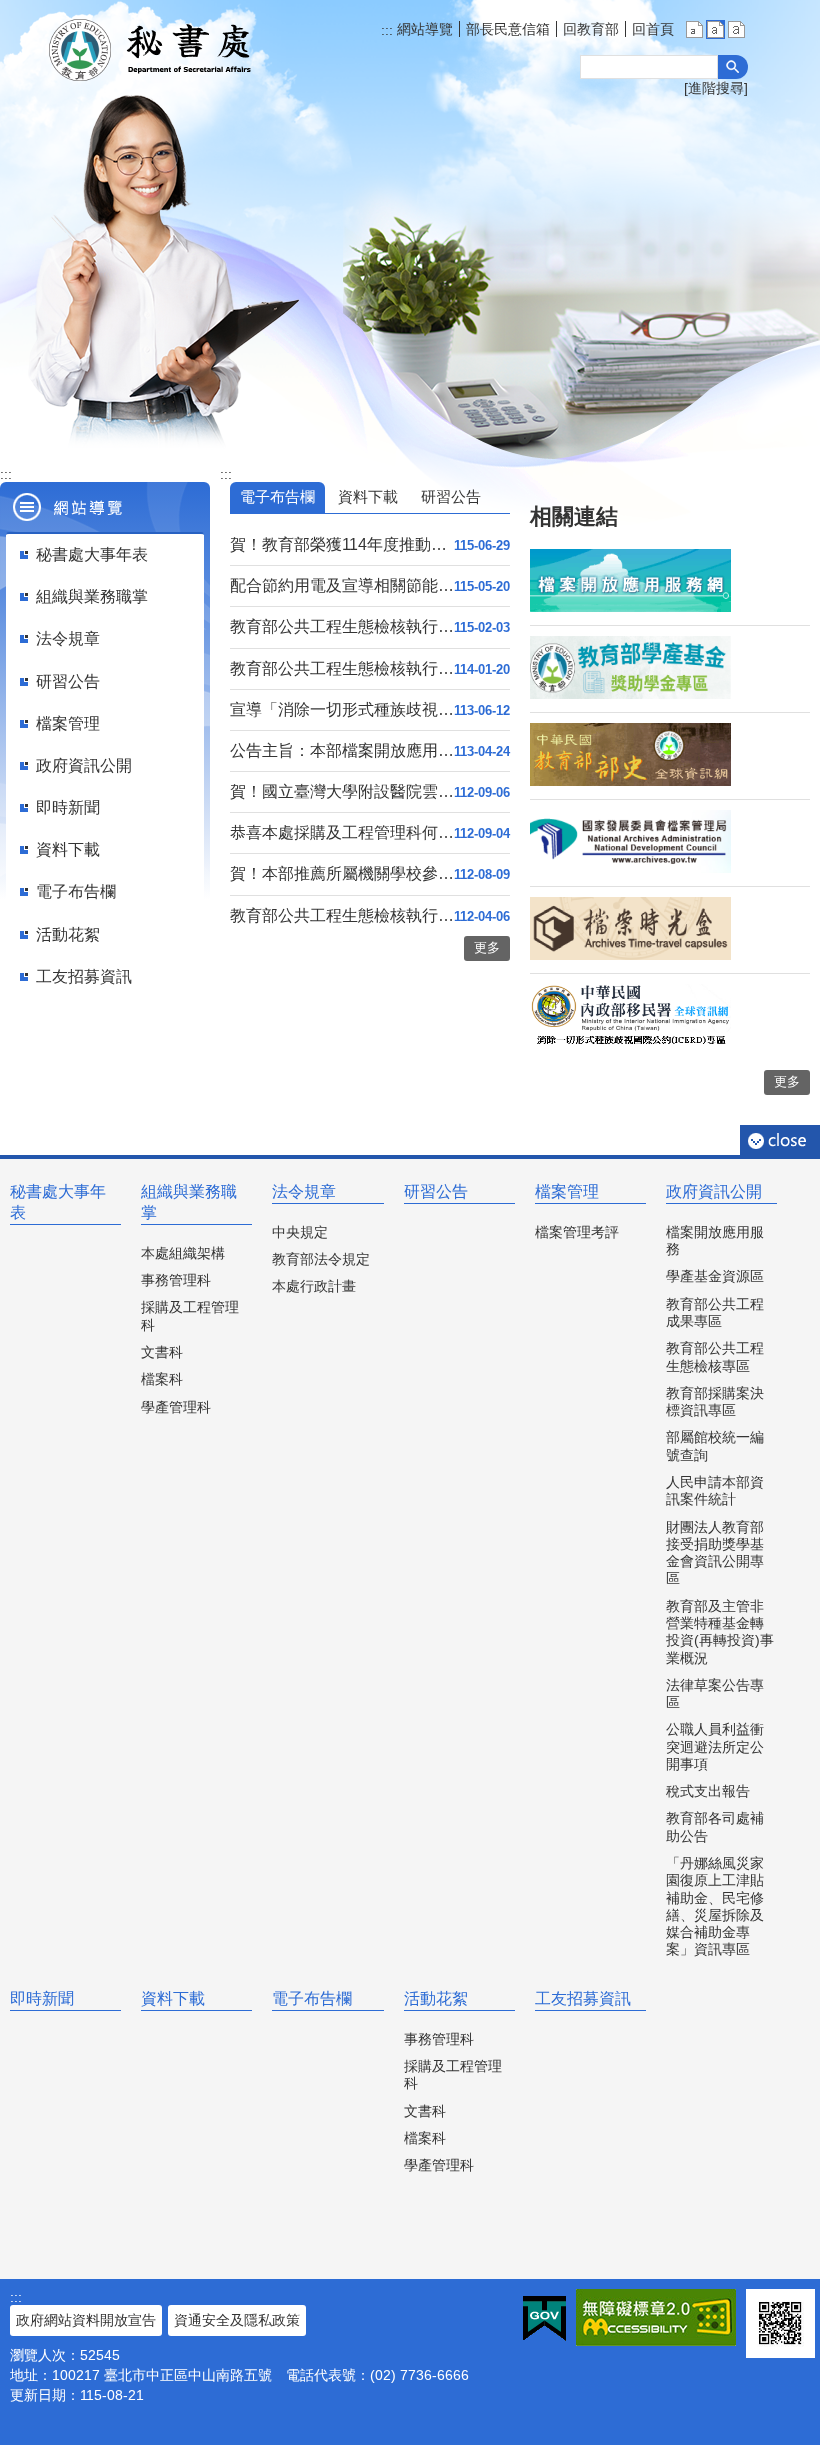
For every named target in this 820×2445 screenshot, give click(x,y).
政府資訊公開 (714, 1191)
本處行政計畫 (314, 1286)
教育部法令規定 (321, 1259)
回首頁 (653, 29)
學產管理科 (176, 1407)
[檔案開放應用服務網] (630, 607)
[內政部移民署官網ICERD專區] (630, 1042)
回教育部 (591, 29)
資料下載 (173, 1998)
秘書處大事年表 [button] (92, 554)
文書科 (162, 1352)
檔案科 (162, 1379)
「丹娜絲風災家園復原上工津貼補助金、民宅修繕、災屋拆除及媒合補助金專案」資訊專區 (715, 1906)
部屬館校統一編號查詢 (715, 1445)
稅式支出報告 (708, 1791)
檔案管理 (567, 1191)
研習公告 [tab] (451, 496)
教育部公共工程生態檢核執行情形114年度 (342, 626)
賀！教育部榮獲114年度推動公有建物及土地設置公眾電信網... (342, 544)
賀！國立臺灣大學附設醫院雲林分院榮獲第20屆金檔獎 (342, 791)
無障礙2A (656, 2317)
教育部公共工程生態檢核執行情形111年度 (342, 915)
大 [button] (736, 29)
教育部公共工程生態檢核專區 (715, 1356)
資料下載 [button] (68, 849)
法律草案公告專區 (715, 1693)
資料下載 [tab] (368, 496)
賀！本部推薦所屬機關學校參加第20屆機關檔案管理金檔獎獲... (342, 873)
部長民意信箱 (508, 29)
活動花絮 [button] (68, 934)
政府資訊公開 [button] (84, 765)
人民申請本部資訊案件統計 (715, 1490)
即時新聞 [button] (68, 807)
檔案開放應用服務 (715, 1240)
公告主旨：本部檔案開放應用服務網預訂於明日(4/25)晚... (342, 750)
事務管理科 (176, 1280)
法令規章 (304, 1191)
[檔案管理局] (630, 868)
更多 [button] (487, 947)
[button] (733, 67)
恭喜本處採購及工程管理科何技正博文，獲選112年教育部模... (342, 832)
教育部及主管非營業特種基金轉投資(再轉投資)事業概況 (720, 1632)
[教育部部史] (630, 781)
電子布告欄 (312, 1998)
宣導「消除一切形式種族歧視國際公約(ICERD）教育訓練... (342, 709)
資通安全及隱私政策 (237, 2320)
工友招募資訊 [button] (84, 976)
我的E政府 (544, 2318)
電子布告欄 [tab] (277, 496)
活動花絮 (436, 1998)
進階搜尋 (716, 88)
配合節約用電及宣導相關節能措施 (342, 585)
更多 (787, 1081)
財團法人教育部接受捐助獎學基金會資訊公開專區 (715, 1553)
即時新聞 (42, 1998)
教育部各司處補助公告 (715, 1826)
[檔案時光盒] (630, 955)
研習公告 (436, 1191)
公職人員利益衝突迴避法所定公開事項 (715, 1746)
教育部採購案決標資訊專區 (715, 1401)
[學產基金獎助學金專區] (630, 694)
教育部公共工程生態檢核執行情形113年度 (342, 668)
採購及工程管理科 (190, 1315)
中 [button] (715, 29)
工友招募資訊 (583, 1998)
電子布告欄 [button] (76, 891)
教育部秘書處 (175, 50)
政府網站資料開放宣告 (86, 2320)
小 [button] (694, 29)
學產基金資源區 (715, 1276)
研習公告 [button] (68, 681)
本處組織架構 (183, 1253)
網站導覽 (423, 29)
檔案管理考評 (577, 1232)
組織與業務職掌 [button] (92, 596)
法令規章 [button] (68, 638)
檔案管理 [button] (68, 723)
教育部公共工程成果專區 (715, 1312)
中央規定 (300, 1232)
